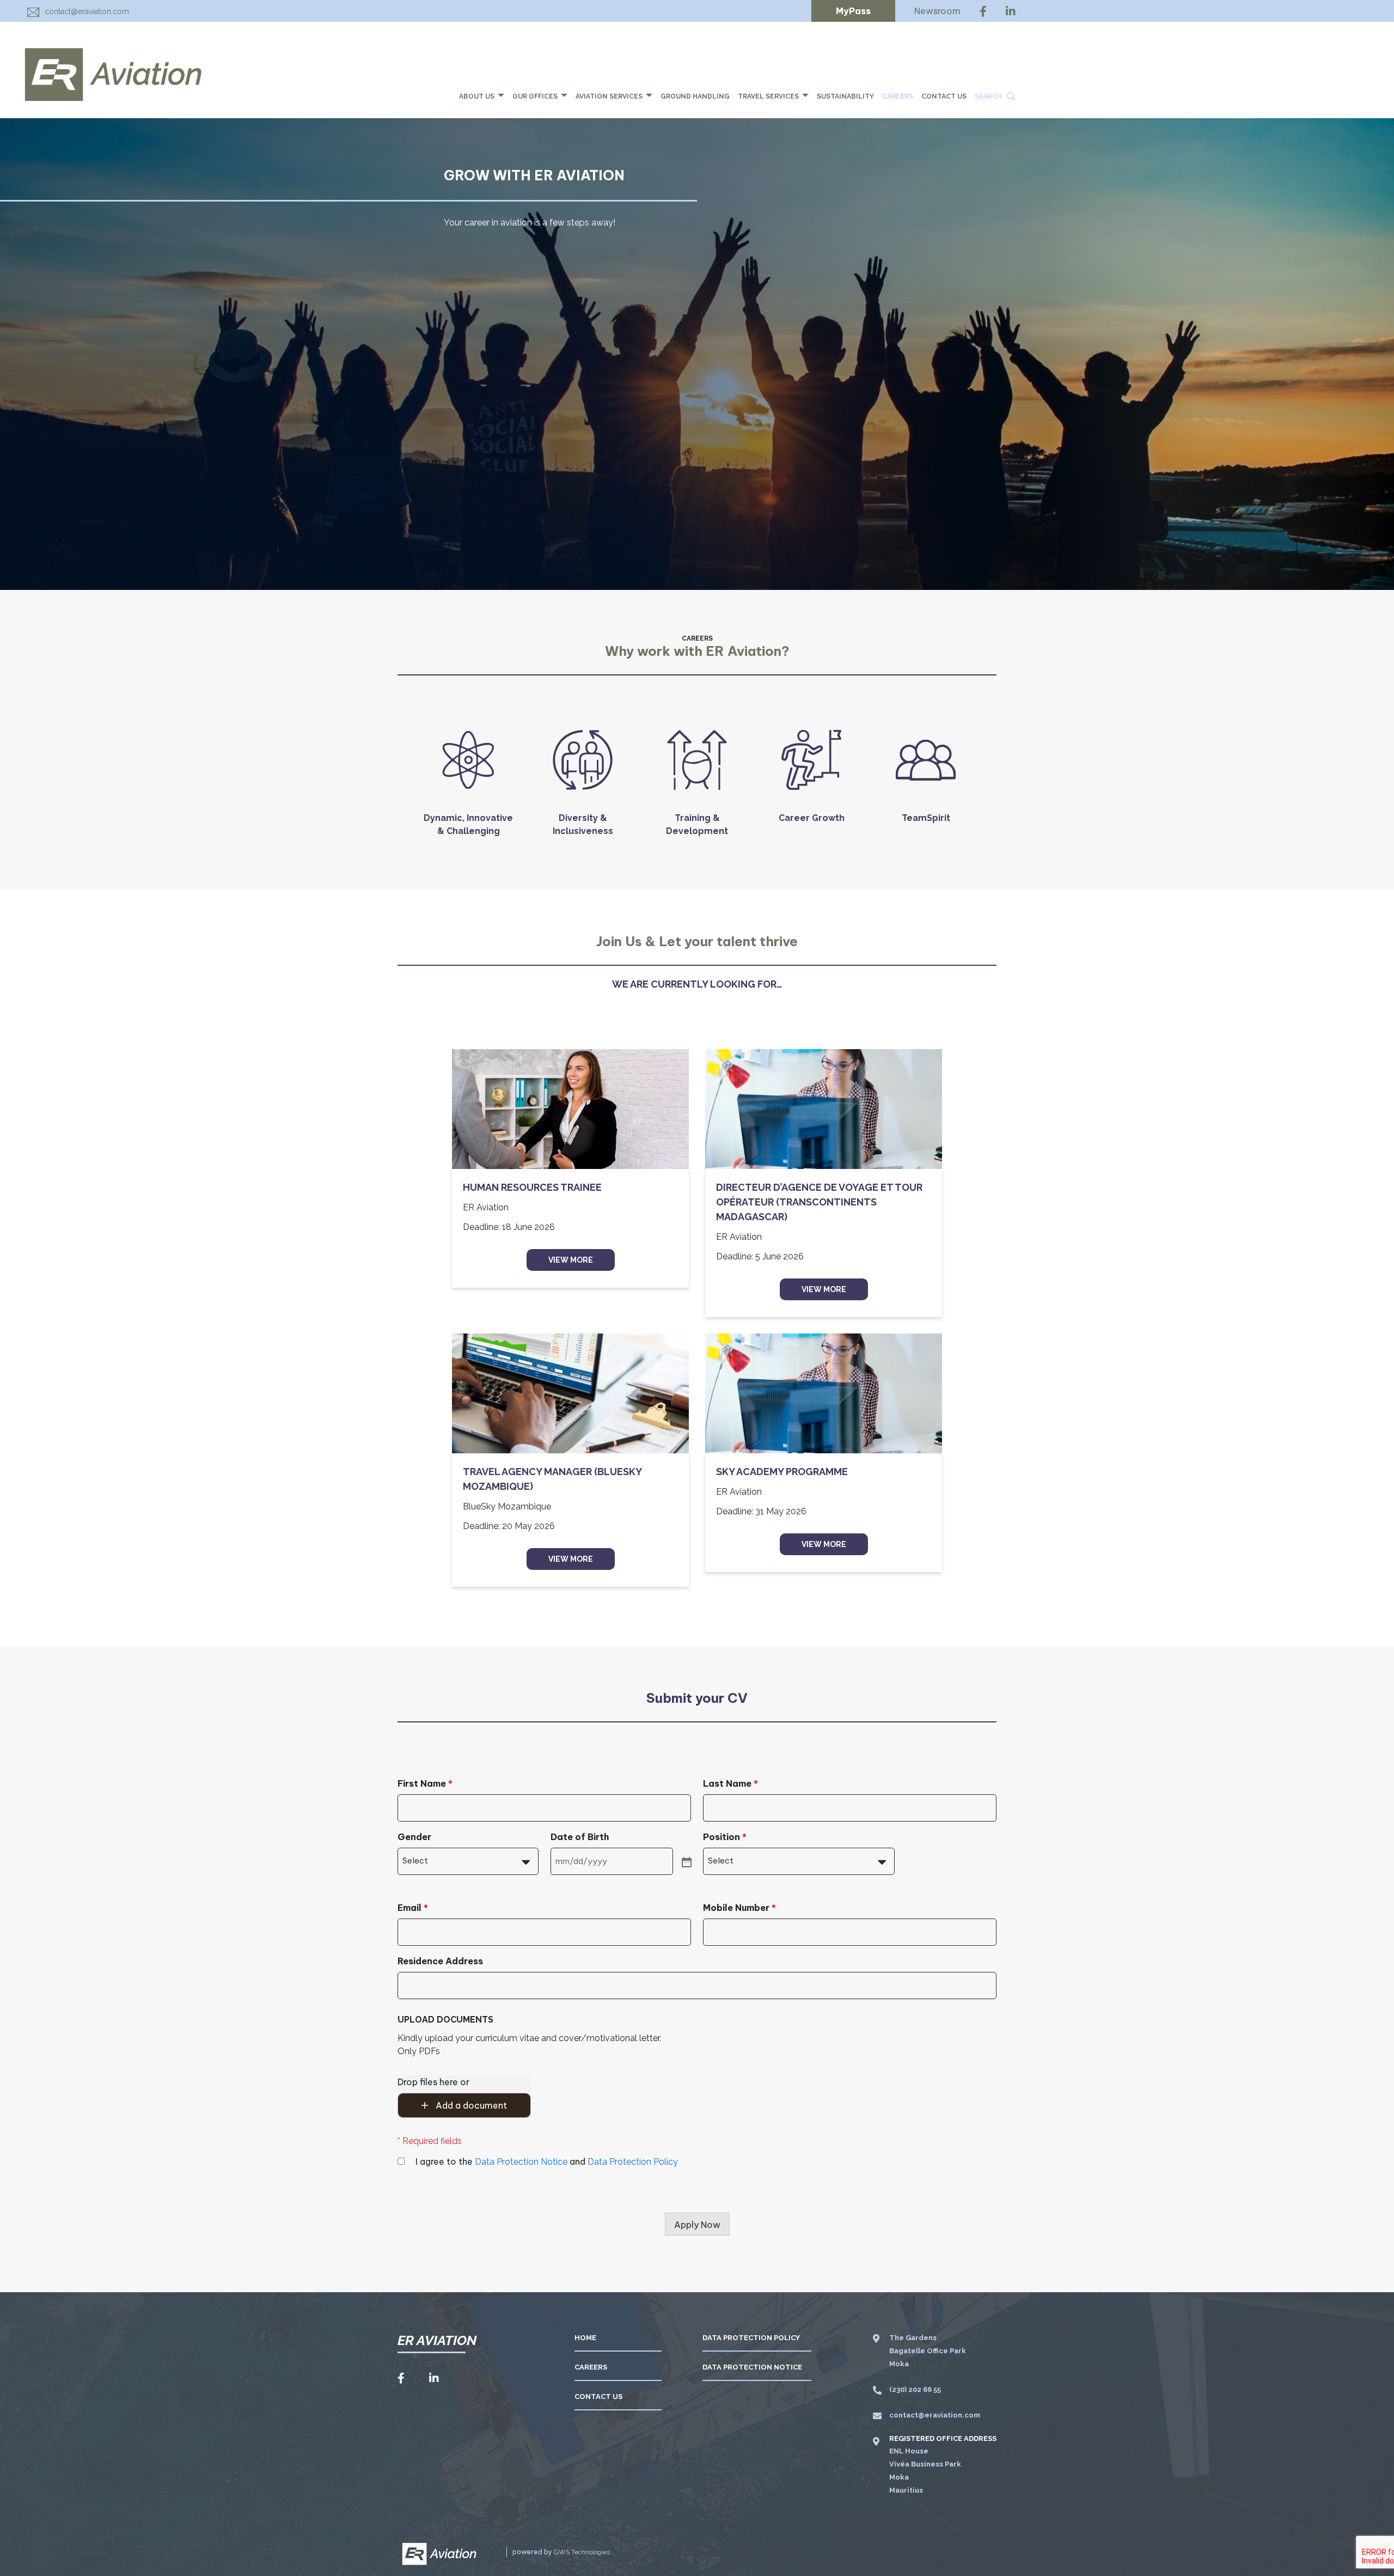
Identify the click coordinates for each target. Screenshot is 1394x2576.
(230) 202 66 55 (915, 2389)
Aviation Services (610, 96)
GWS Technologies (582, 2552)
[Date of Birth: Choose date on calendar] (686, 1861)
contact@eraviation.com (87, 11)
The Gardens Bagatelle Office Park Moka (928, 2351)
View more (571, 1260)
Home (585, 2338)
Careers (898, 96)
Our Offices (536, 96)
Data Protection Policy (633, 2162)
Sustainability (845, 96)
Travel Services (769, 96)
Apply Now (697, 2225)
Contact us (944, 96)
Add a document (470, 2105)
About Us (478, 96)
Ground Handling (695, 96)
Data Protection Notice (521, 2162)
